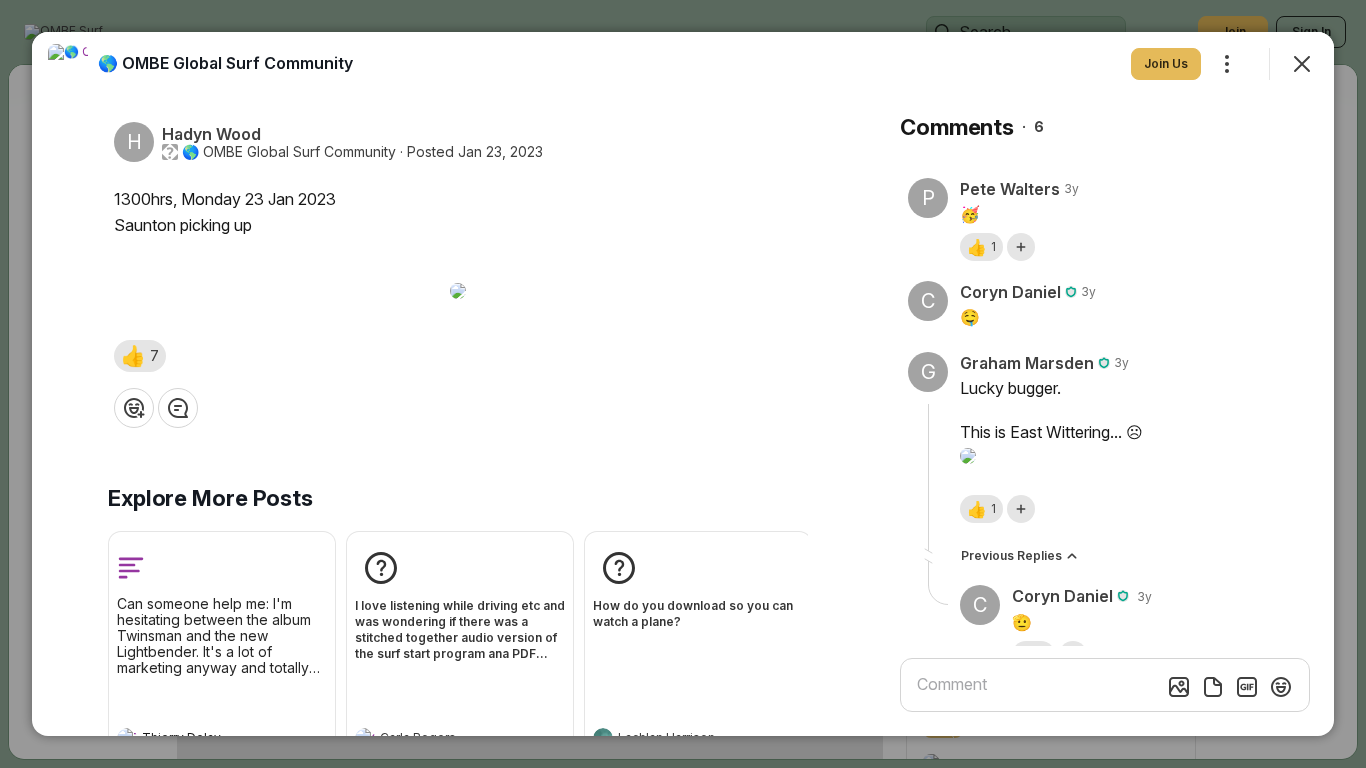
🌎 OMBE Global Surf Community (289, 152)
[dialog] (683, 384)
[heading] (225, 63)
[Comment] (178, 408)
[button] (140, 356)
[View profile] (68, 64)
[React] (134, 408)
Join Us (1166, 63)
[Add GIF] (1247, 687)
